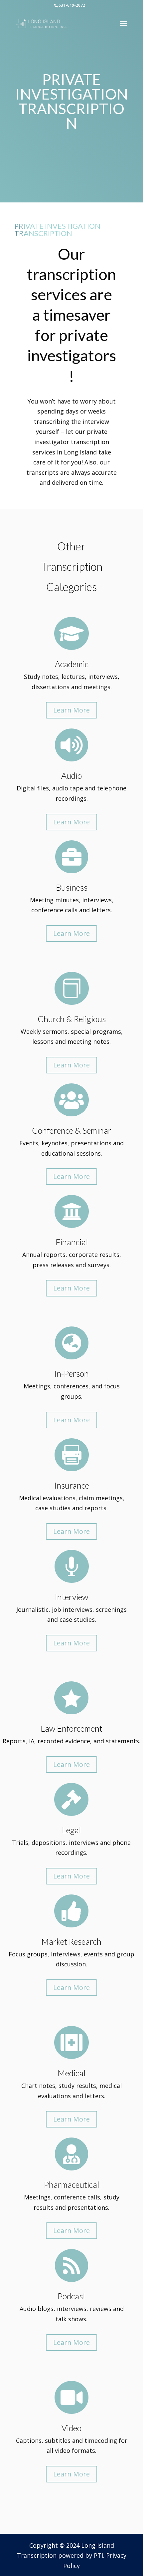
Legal (71, 1830)
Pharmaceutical (71, 2184)
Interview (71, 1597)
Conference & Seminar (72, 1130)
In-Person (71, 1373)
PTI (98, 2555)
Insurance (72, 1485)
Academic (72, 664)
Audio (71, 775)
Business (72, 887)
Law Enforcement (71, 1728)
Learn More (71, 710)
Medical (71, 2073)
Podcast (72, 2296)
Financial (72, 1242)
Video (71, 2428)
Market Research (71, 1941)
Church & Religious (72, 1019)
